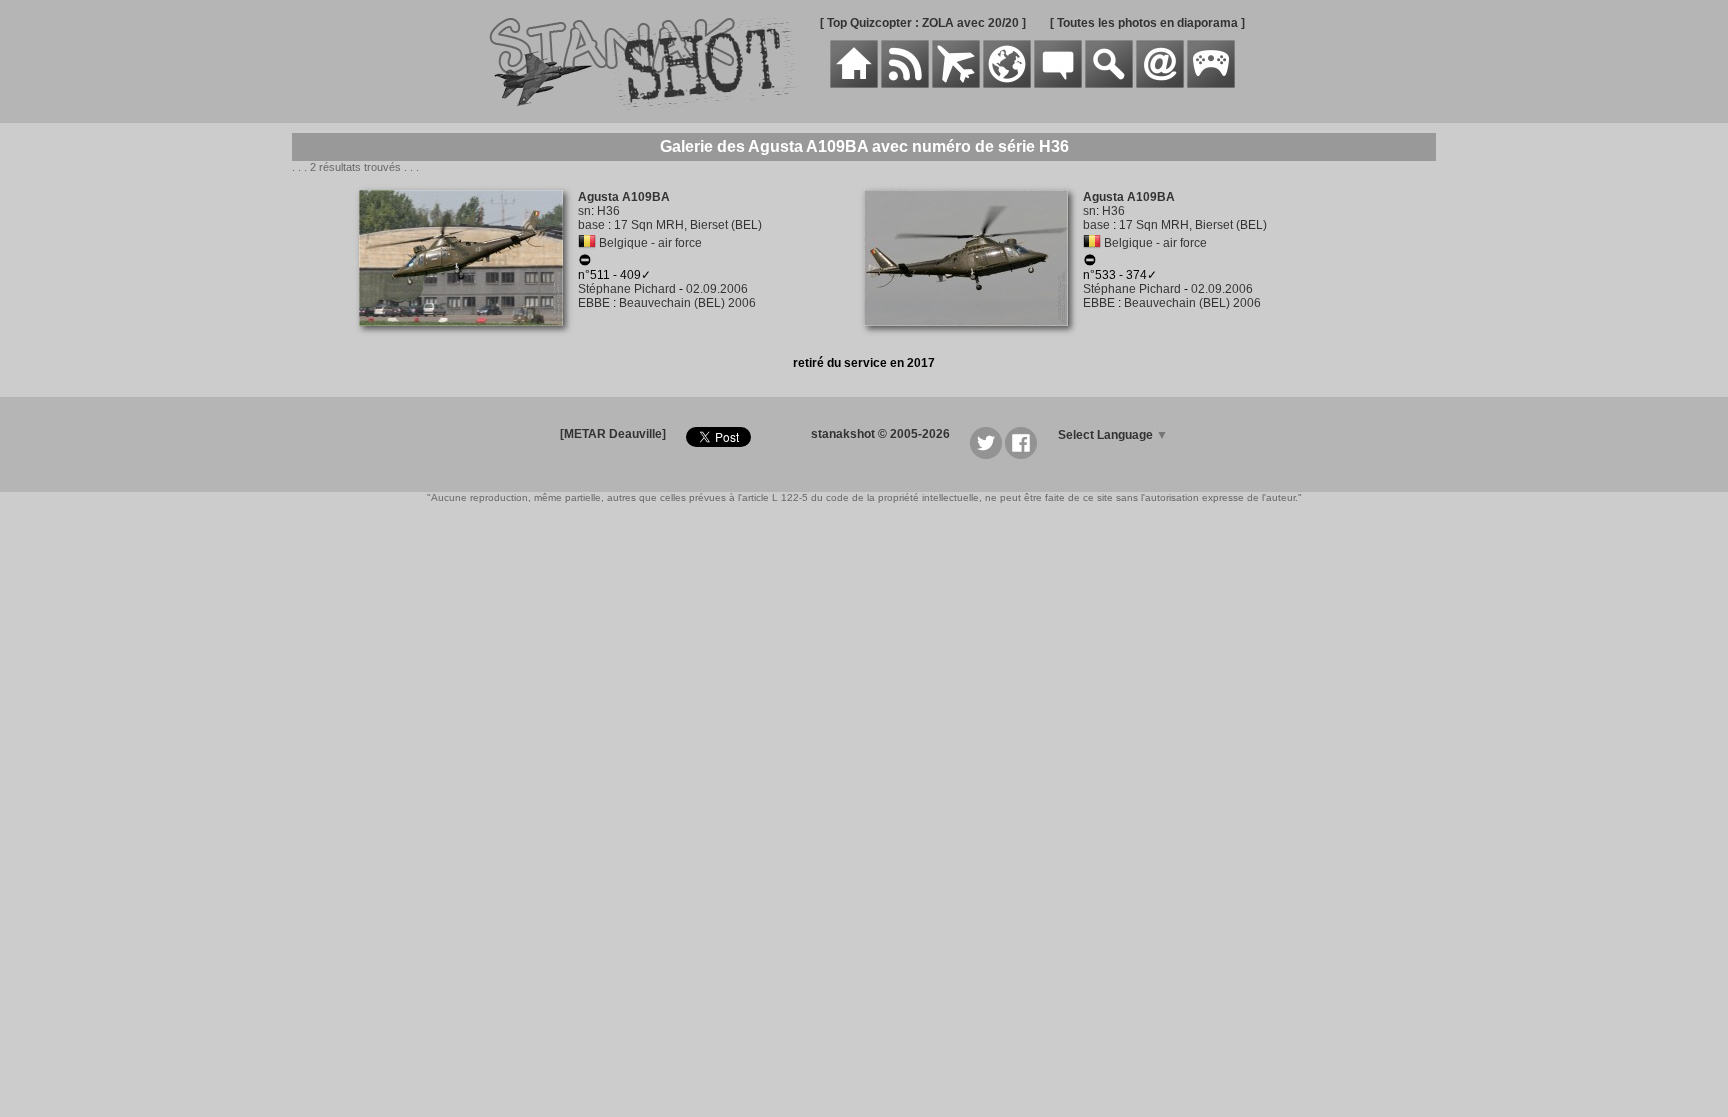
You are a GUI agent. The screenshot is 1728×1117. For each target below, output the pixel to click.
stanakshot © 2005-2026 (880, 434)
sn (584, 211)
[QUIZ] (1211, 84)
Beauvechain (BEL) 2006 (687, 303)
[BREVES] (905, 84)
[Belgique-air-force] (587, 243)
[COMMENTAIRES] (1058, 84)
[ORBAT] (956, 84)
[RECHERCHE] (1109, 84)
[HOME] (854, 84)
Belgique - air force (650, 243)
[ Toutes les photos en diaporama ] (1147, 23)
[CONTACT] (1160, 84)
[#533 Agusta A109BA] (973, 337)
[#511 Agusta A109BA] (468, 337)
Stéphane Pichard (627, 289)
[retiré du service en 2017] (585, 263)
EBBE (594, 303)
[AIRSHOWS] (1007, 84)
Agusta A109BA (624, 197)
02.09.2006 (717, 289)
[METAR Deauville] (613, 434)
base (591, 225)
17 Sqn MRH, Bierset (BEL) (688, 225)
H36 (608, 211)
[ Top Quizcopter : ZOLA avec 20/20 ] (923, 23)
